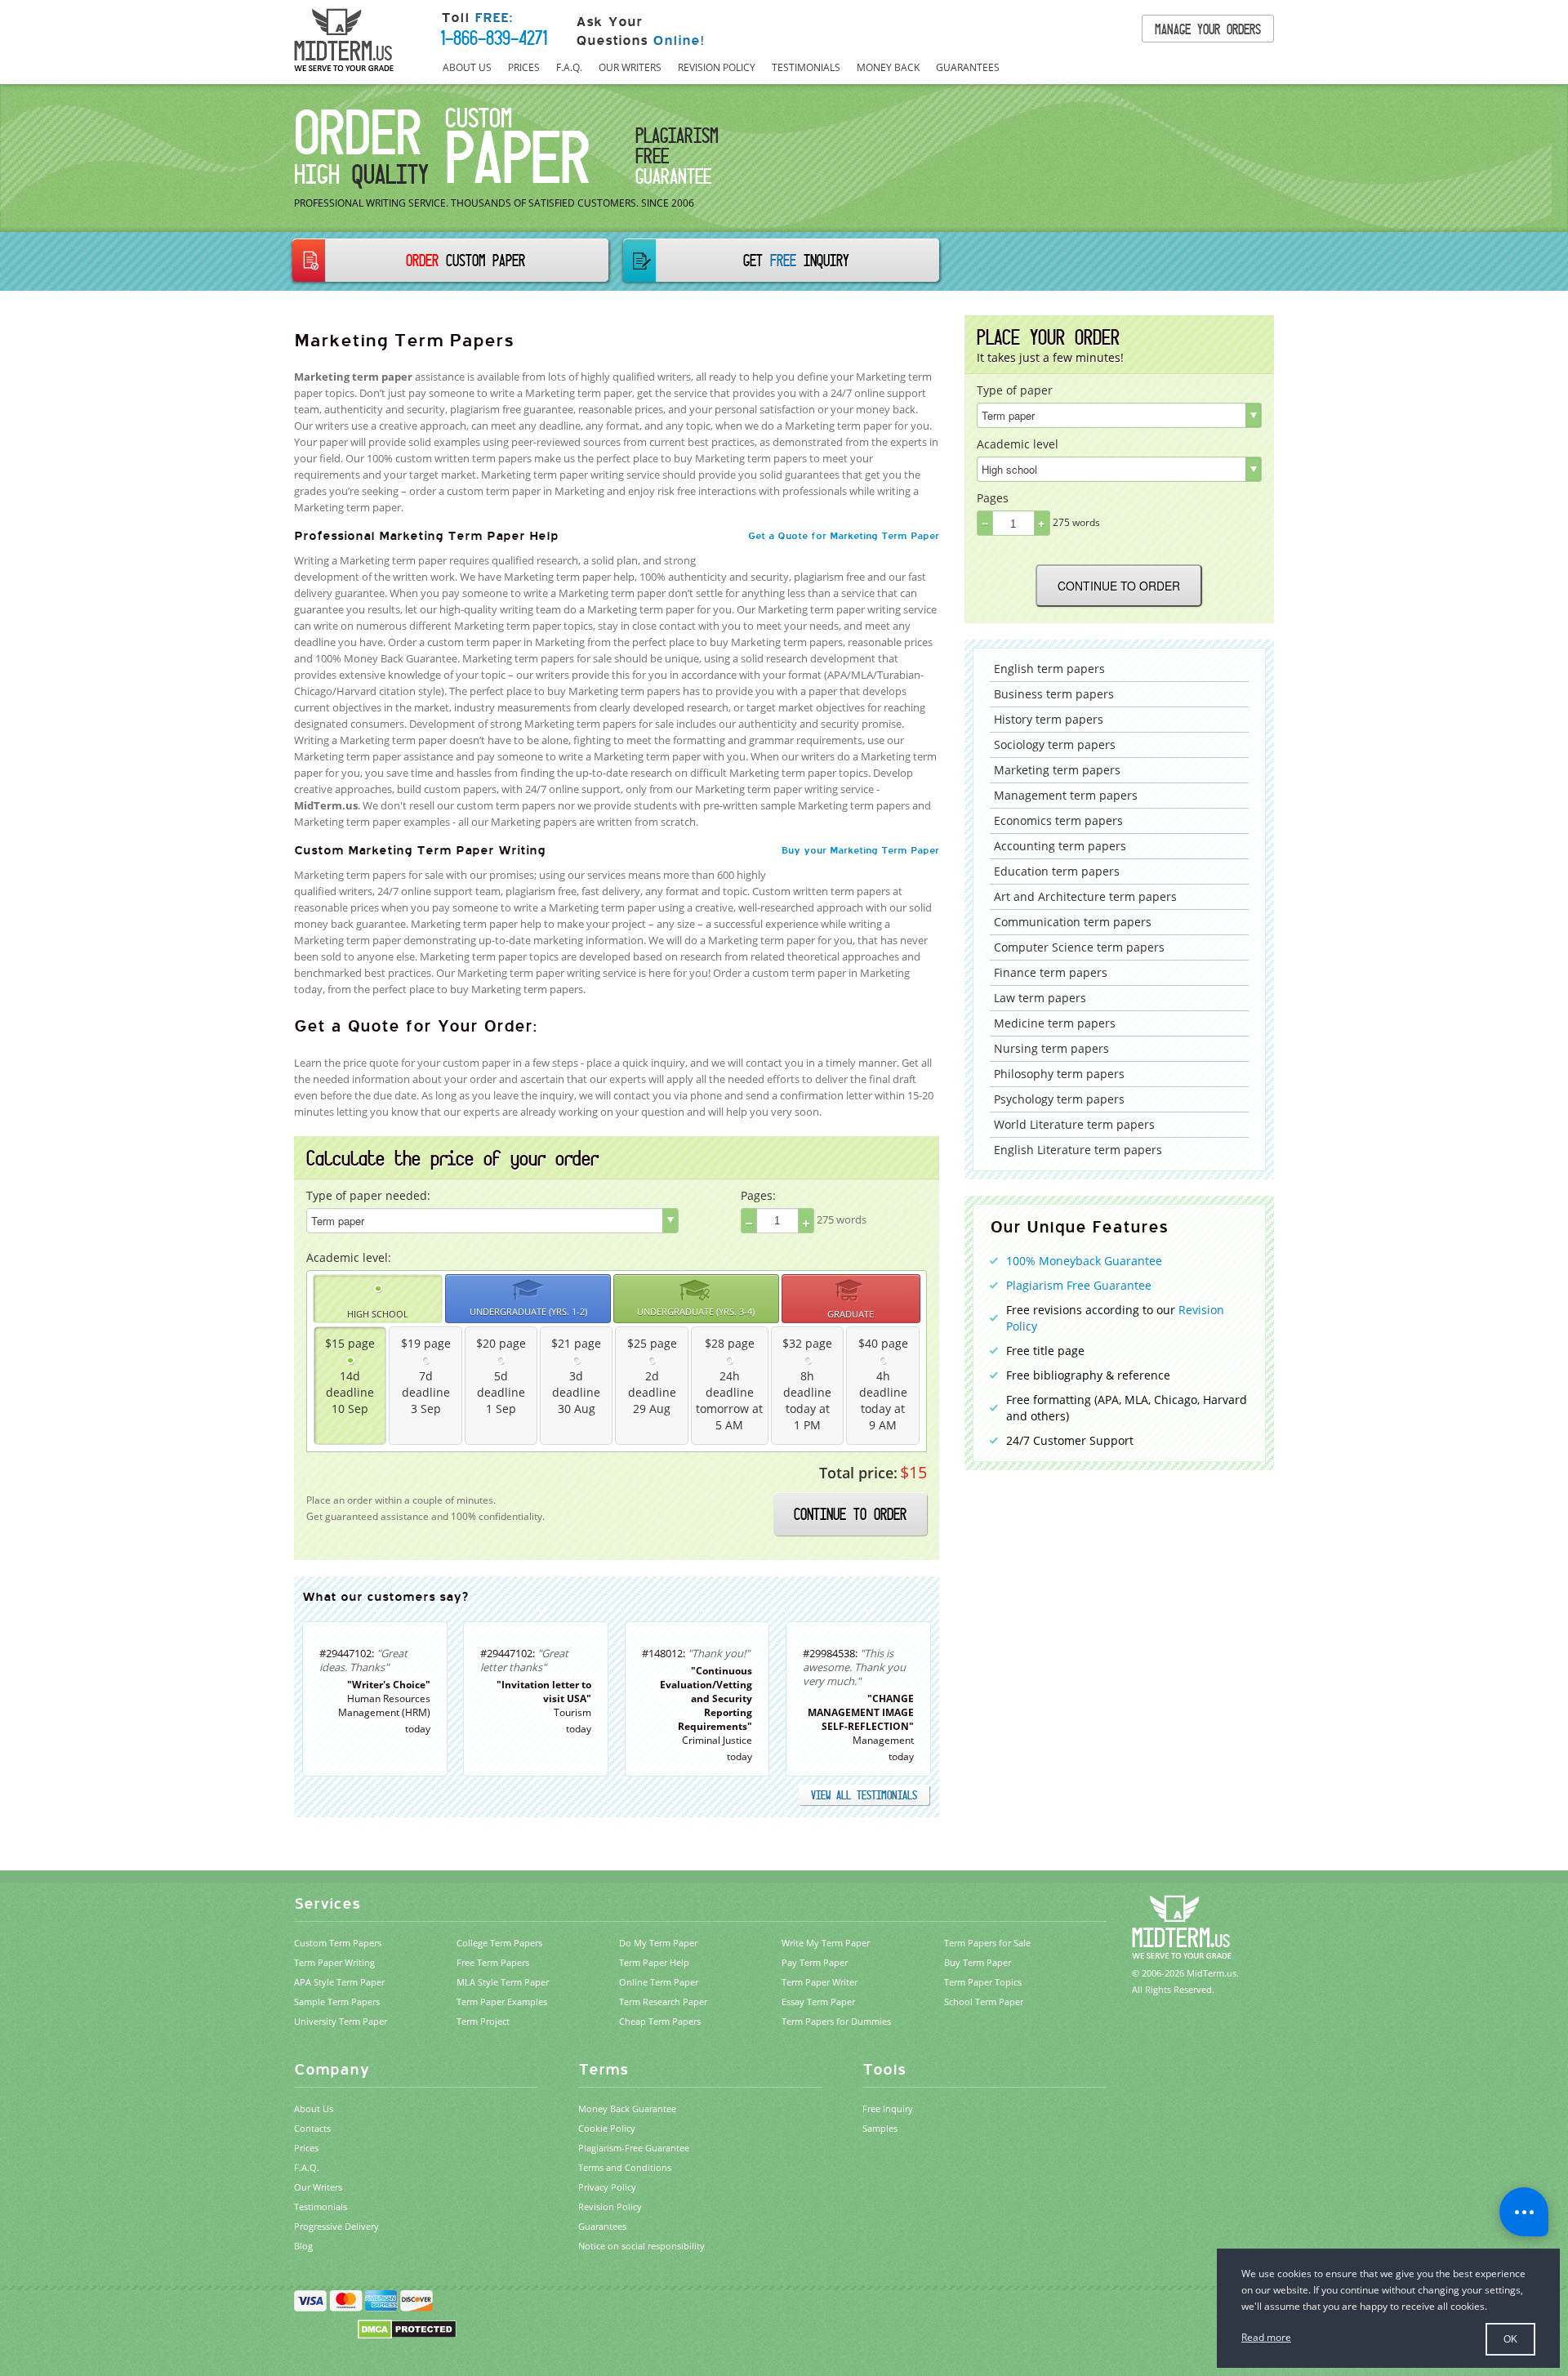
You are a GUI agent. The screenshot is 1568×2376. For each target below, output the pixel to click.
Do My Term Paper (658, 1943)
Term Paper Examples (502, 2002)
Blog (303, 2246)
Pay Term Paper (815, 1962)
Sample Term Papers (337, 2002)
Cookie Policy (607, 2128)
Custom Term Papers (338, 1943)
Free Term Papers (493, 1962)
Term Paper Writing (334, 1962)
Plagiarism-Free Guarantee (634, 2148)
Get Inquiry (796, 260)
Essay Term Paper (818, 2002)
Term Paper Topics (983, 1982)
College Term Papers (499, 1943)
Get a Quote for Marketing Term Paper (844, 536)
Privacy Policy (607, 2187)
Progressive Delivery (336, 2226)
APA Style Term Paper (339, 1982)
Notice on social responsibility (641, 2246)
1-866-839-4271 (494, 38)
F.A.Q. (569, 67)
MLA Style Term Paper (503, 1982)
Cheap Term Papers (660, 2021)
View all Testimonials (864, 1795)
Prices (524, 67)
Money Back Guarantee (627, 2109)
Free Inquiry (888, 2109)
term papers (1049, 669)
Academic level (1018, 444)
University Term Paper (341, 2021)
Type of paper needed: (368, 1195)
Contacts (312, 2128)
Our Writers (630, 67)
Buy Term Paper (978, 1962)
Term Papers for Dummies (836, 2021)
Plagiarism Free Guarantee (1079, 1285)
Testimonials (806, 67)
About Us (467, 67)
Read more (1266, 2337)
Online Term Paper (659, 1982)
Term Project (483, 2021)
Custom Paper (465, 260)
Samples (880, 2128)
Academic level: (349, 1257)
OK (1510, 2339)
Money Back (888, 67)
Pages (993, 498)
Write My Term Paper (826, 1943)
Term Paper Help (654, 1962)
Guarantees (968, 67)
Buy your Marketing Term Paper (860, 850)
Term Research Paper (663, 2002)
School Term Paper (984, 2002)
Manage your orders (1208, 29)
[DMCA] (407, 2328)
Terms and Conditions (625, 2167)
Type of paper (1015, 390)
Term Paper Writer (820, 1982)
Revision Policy (717, 67)
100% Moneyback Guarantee (1084, 1261)
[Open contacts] (1524, 2212)
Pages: (758, 1195)
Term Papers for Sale (987, 1943)
